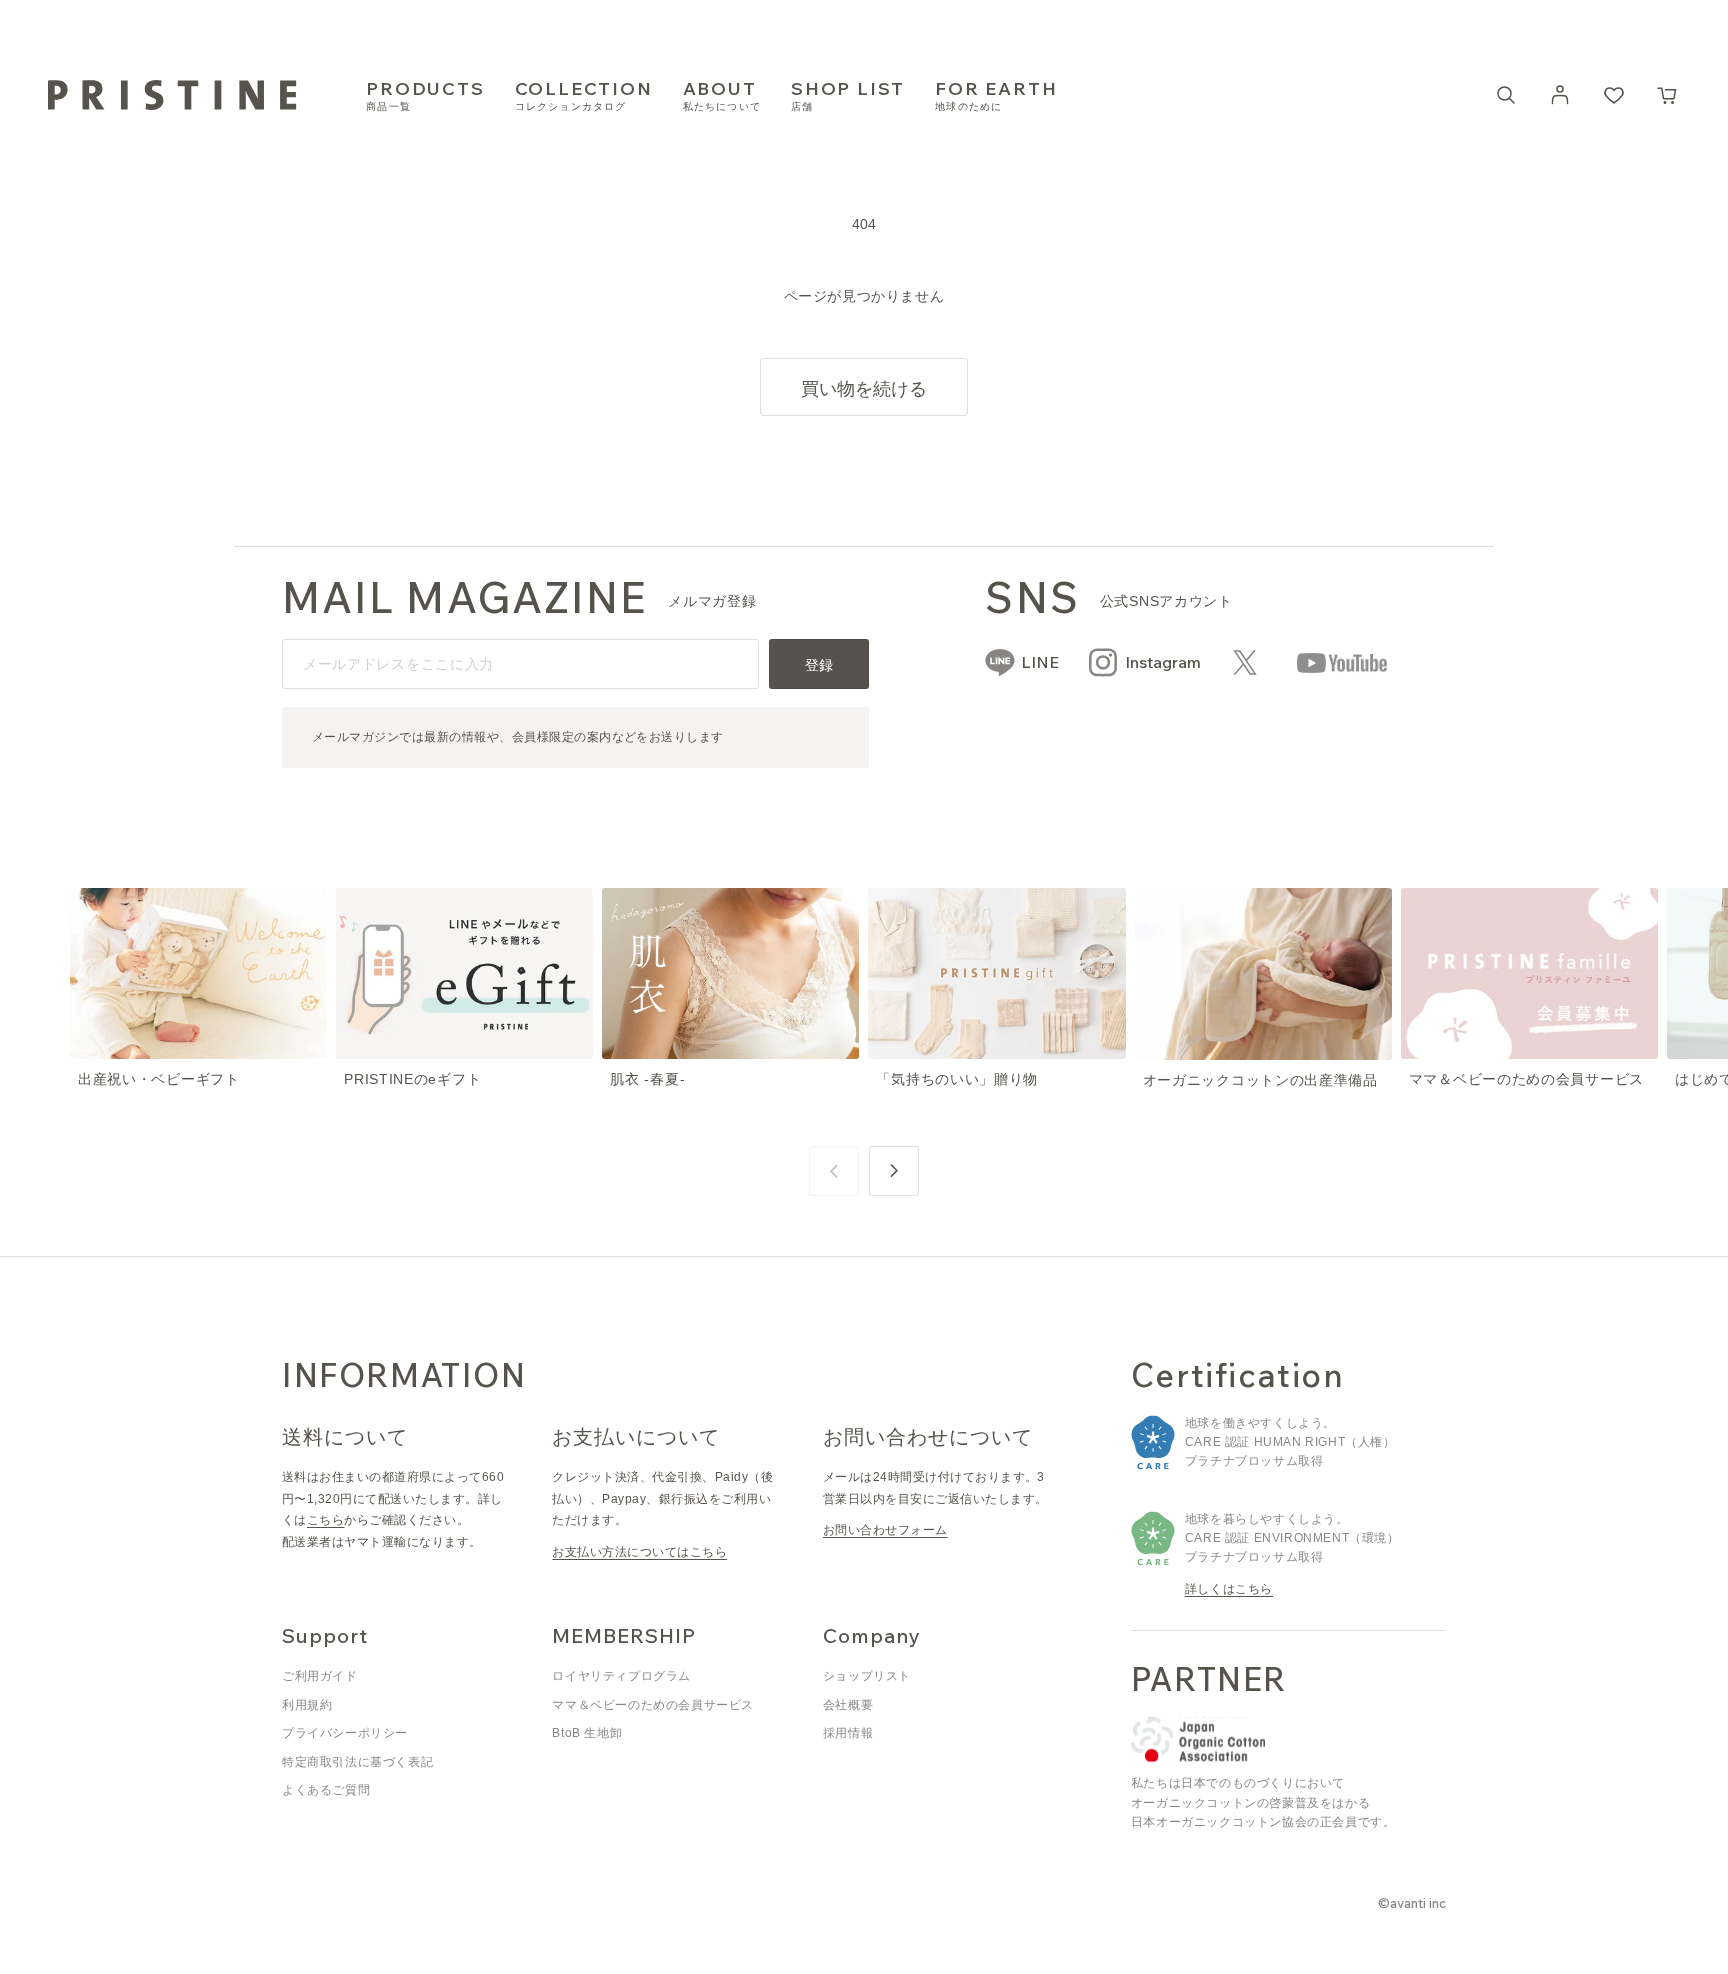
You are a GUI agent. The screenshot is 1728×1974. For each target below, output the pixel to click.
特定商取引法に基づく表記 (357, 1762)
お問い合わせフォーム (885, 1530)
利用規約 (307, 1705)
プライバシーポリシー (345, 1733)
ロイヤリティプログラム (621, 1676)
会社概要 (848, 1705)
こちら (325, 1520)
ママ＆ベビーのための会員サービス (653, 1705)
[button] (1668, 95)
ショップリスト (867, 1676)
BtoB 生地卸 (587, 1733)
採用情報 (848, 1733)
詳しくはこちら (1229, 1589)
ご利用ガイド (320, 1676)
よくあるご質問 (326, 1790)
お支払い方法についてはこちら (639, 1552)
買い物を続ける (864, 388)
